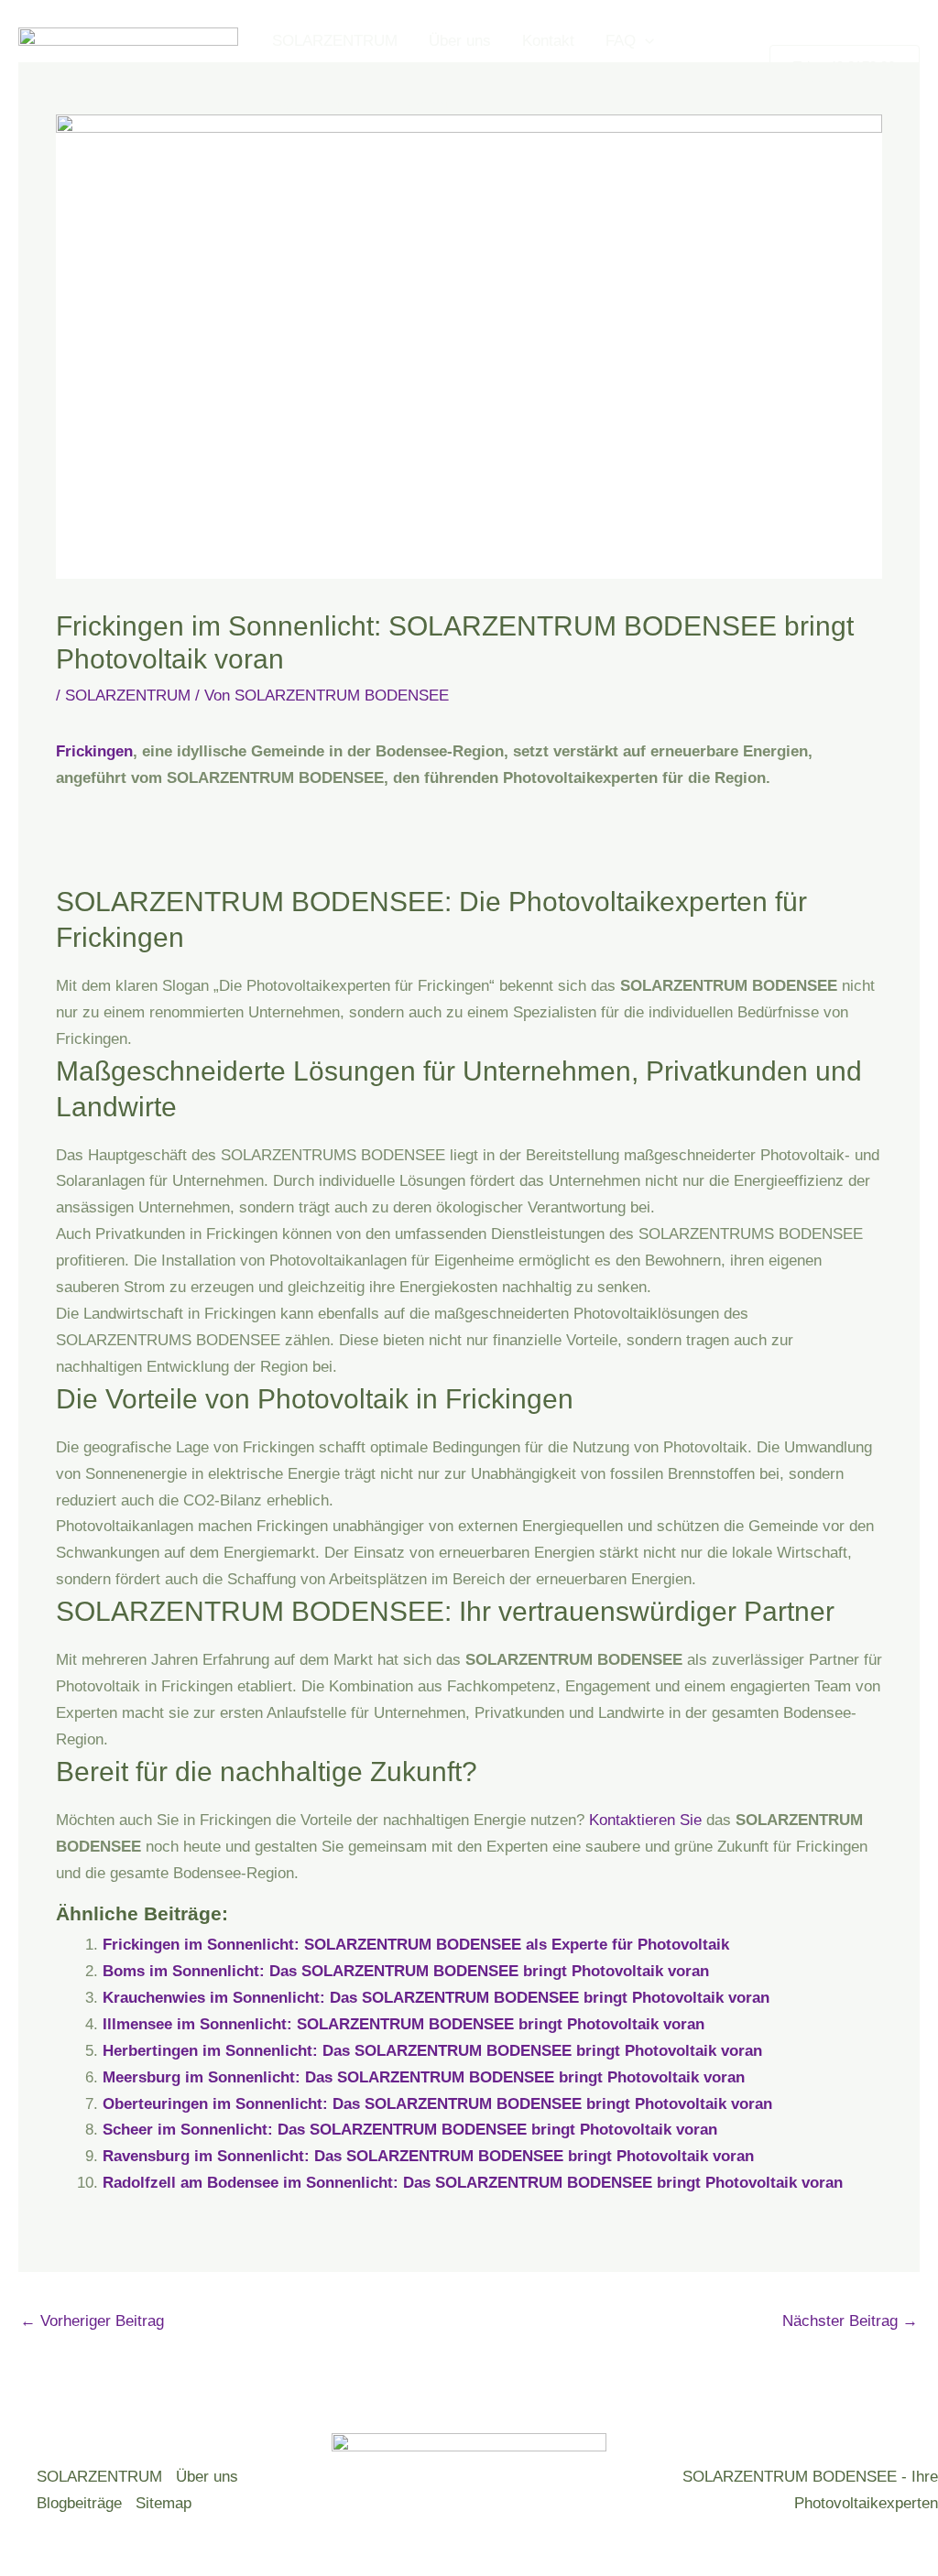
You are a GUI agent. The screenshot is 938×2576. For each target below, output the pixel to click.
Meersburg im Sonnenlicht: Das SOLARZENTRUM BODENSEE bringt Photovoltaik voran (424, 2077)
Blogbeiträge (79, 2503)
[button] (645, 41)
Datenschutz (315, 105)
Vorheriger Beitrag (92, 2321)
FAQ (621, 41)
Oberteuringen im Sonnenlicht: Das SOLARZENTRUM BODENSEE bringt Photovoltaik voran (437, 2104)
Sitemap (164, 2503)
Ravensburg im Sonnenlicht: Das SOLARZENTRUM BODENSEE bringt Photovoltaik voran (428, 2156)
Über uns (460, 41)
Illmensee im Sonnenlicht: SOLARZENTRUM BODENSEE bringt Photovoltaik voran (404, 2024)
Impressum (428, 105)
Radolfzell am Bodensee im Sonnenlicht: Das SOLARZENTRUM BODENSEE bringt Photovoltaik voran (473, 2183)
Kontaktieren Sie (645, 1820)
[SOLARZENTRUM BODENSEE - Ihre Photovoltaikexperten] (128, 72)
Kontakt (548, 41)
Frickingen (94, 751)
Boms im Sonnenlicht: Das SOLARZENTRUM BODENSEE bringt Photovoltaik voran (406, 1971)
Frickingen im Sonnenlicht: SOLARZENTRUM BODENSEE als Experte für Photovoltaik (416, 1945)
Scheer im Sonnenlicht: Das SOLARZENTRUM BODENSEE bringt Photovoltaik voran (410, 2130)
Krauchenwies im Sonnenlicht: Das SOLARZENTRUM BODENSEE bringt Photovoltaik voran (436, 1998)
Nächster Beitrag (850, 2321)
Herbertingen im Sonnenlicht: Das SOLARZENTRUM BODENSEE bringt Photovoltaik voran (432, 2051)
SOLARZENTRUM (335, 41)
